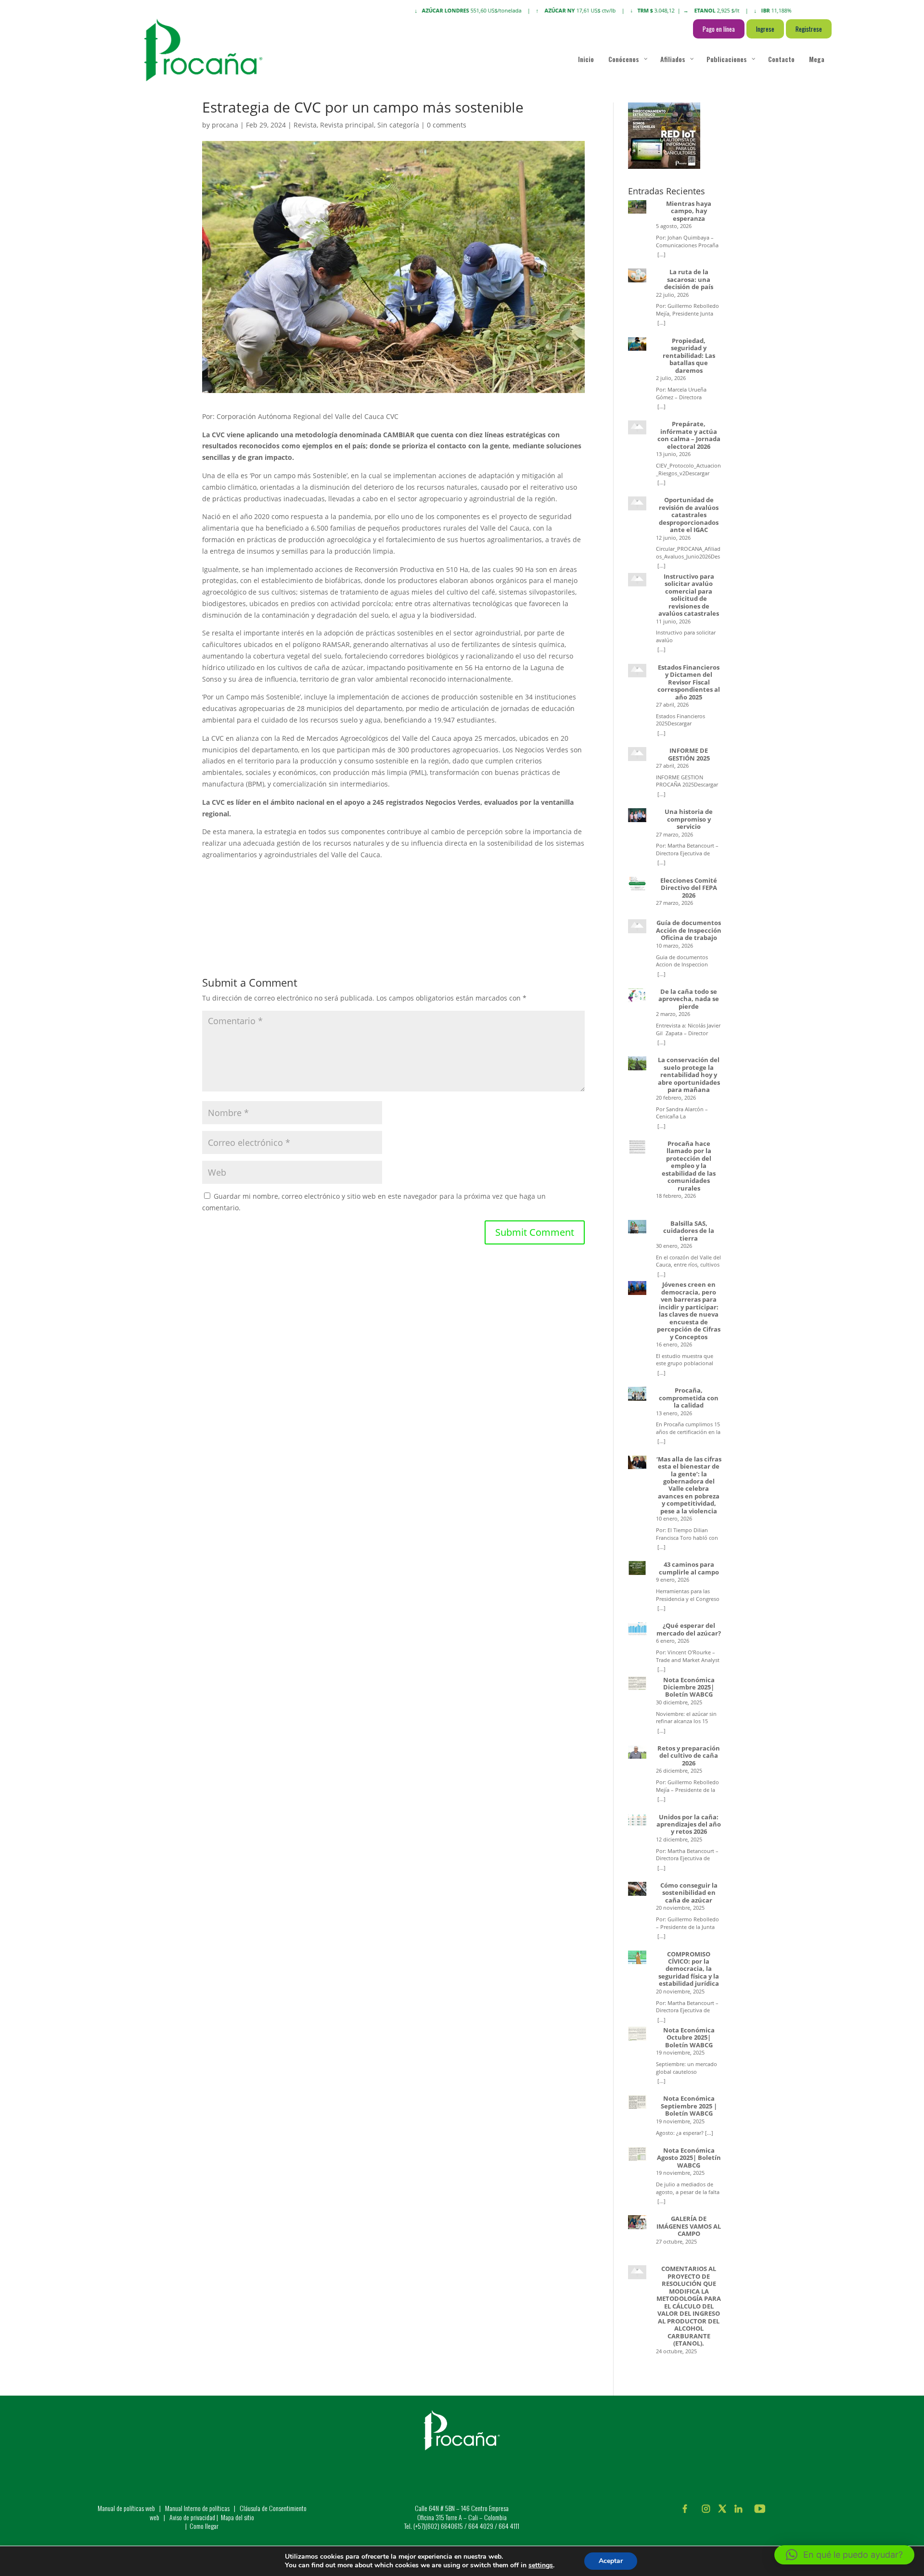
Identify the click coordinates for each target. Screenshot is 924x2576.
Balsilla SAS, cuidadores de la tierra (689, 1231)
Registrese (809, 29)
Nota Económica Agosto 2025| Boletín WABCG (689, 2158)
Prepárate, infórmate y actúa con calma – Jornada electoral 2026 (689, 435)
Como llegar (204, 2526)
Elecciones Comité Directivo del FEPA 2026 (689, 888)
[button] (844, 2555)
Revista (305, 125)
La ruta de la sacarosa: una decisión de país (689, 279)
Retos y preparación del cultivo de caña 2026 (689, 1756)
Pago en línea (719, 29)
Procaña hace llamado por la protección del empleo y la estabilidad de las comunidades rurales (689, 1166)
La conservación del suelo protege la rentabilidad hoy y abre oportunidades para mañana (689, 1075)
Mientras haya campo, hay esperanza (689, 211)
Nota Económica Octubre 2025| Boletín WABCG (689, 2038)
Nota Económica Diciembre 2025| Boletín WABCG (689, 1688)
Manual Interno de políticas (198, 2508)
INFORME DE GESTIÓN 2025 (689, 755)
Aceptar (611, 2561)
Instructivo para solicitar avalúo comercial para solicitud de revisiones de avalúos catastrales (689, 595)
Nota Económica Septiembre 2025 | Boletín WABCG (689, 2106)
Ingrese (765, 29)
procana (225, 125)
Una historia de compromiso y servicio (689, 819)
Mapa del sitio (237, 2517)
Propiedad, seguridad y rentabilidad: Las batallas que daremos (689, 356)
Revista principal (347, 125)
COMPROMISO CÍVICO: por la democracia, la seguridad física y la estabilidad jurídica (689, 1969)
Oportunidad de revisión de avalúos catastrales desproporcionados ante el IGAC (689, 515)
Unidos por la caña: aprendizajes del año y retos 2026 (689, 1825)
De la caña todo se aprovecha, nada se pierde (689, 999)
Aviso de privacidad (192, 2517)
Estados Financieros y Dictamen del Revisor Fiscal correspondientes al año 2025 (689, 682)
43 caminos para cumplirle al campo (689, 1568)
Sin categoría (398, 125)
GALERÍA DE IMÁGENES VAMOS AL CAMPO (689, 2226)
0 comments (447, 125)
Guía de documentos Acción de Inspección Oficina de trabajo (689, 930)
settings (541, 2565)
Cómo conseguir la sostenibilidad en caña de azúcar (689, 1893)
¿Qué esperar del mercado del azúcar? (689, 1630)
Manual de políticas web (126, 2508)
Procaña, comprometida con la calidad (689, 1398)
